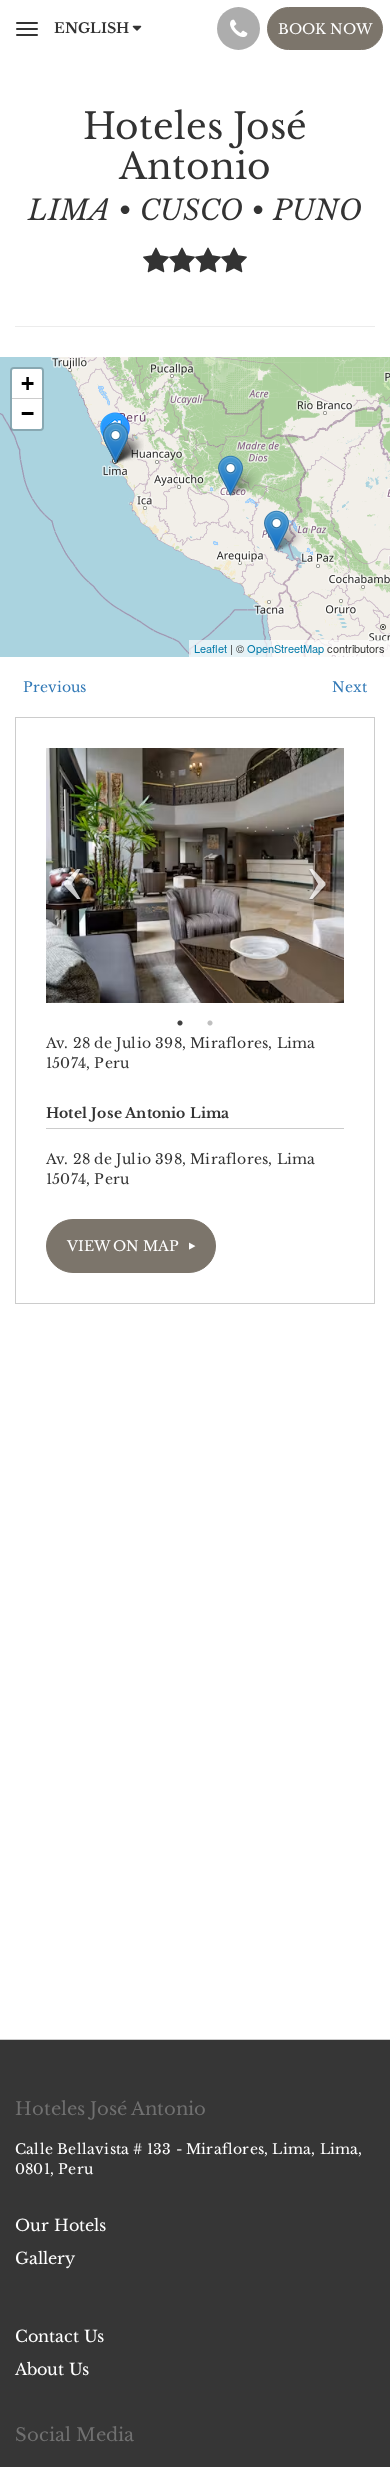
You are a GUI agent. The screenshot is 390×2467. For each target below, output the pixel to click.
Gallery (45, 2258)
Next (317, 875)
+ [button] (27, 383)
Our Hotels (60, 2225)
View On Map (123, 1246)
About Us (52, 2369)
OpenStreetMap (285, 648)
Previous (72, 875)
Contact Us (59, 2336)
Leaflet (210, 648)
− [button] (27, 413)
